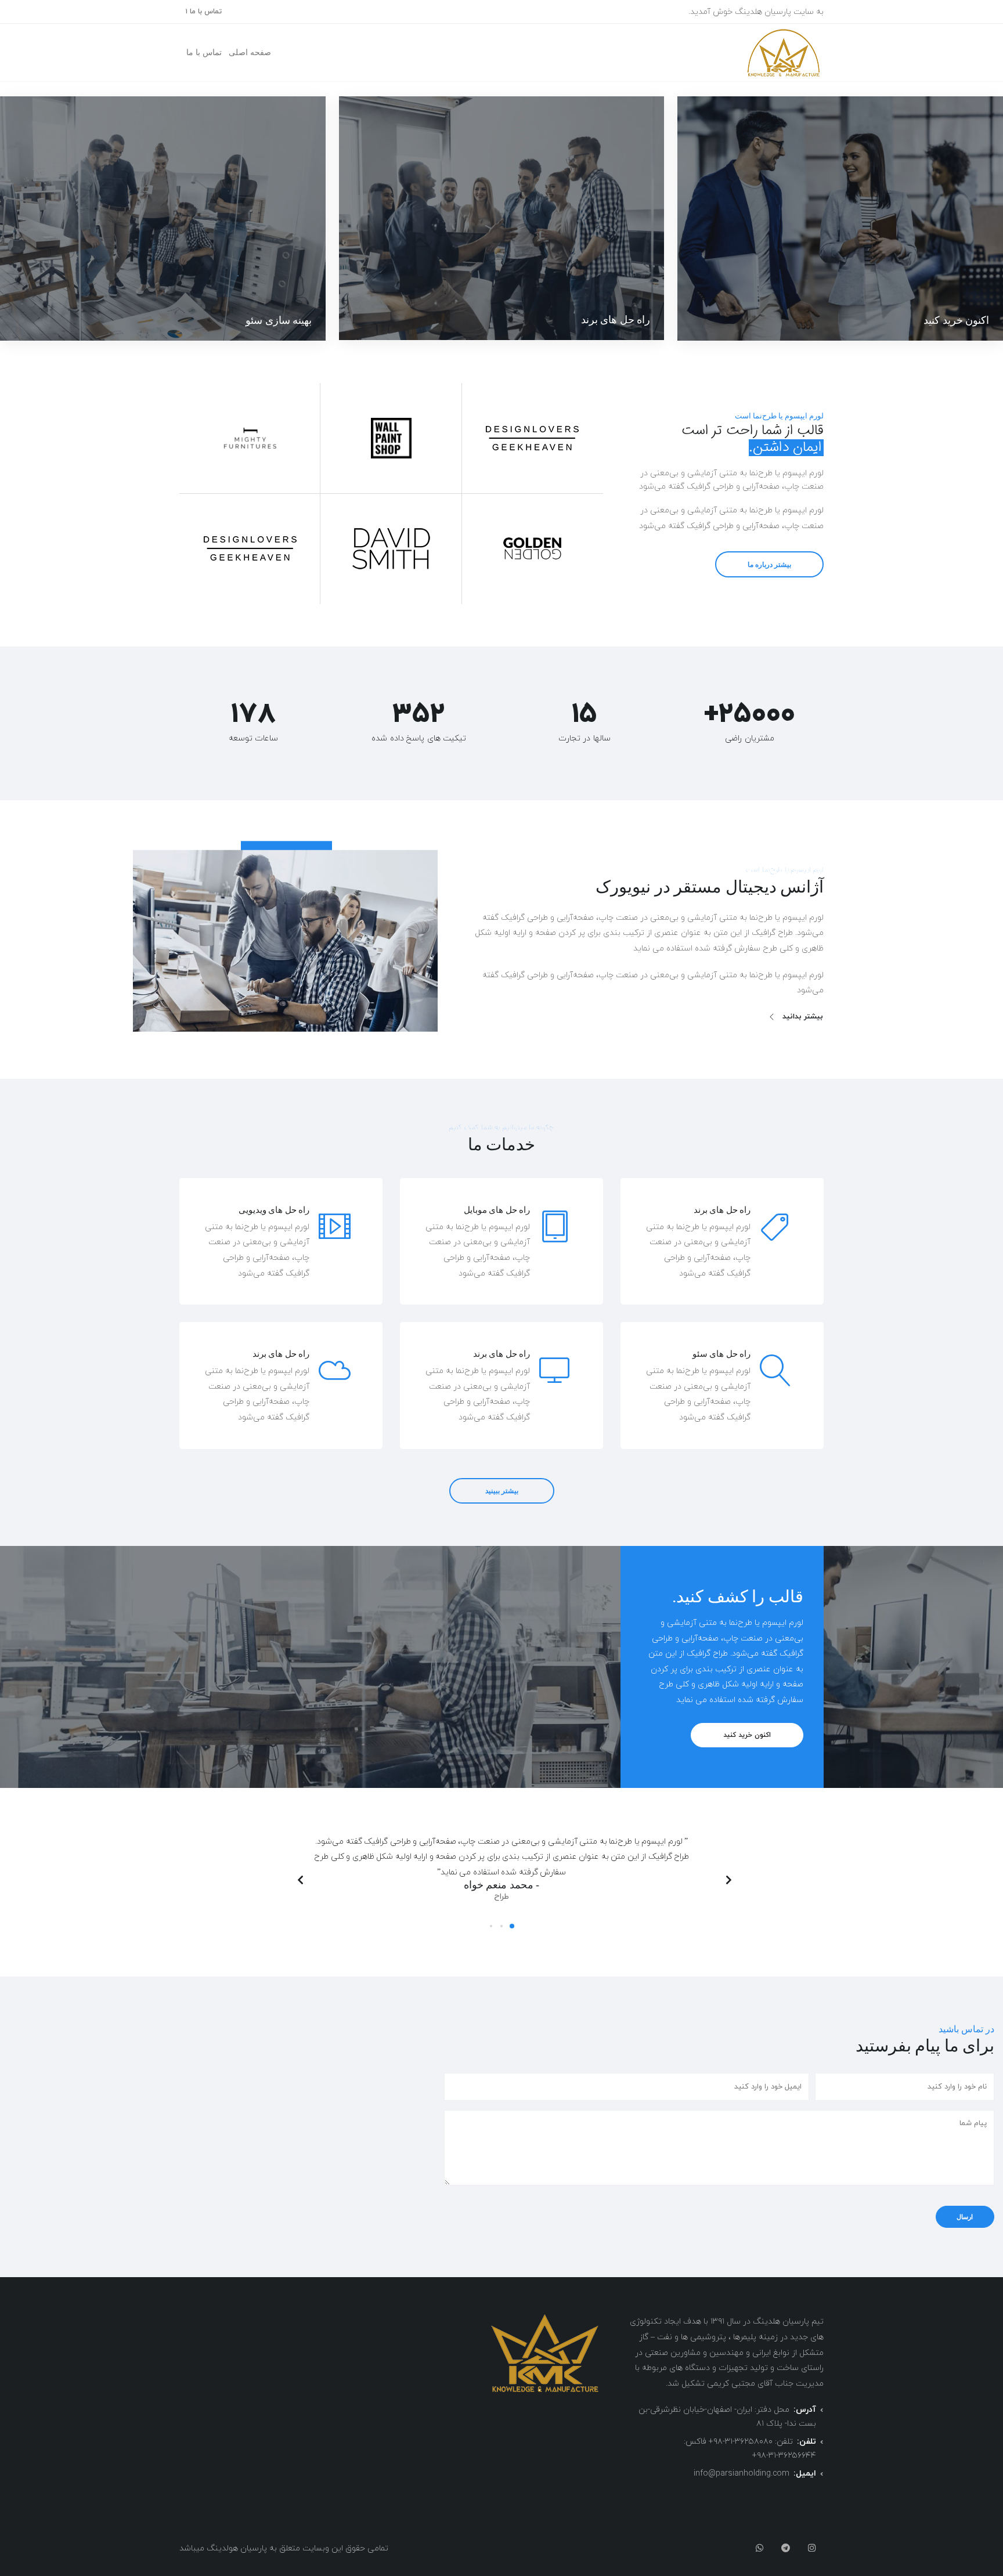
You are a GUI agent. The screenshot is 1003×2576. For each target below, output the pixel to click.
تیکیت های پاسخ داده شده (419, 738)
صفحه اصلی (250, 53)
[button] (512, 1926)
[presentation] (728, 1880)
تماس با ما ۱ (203, 12)
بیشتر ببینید (502, 1491)
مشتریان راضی (750, 738)
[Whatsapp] (760, 2549)
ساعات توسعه (254, 738)
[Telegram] (786, 2549)
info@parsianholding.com (742, 2474)
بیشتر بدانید (803, 1017)
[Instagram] (812, 2549)
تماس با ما (204, 53)
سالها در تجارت (585, 738)
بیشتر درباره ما (769, 564)
